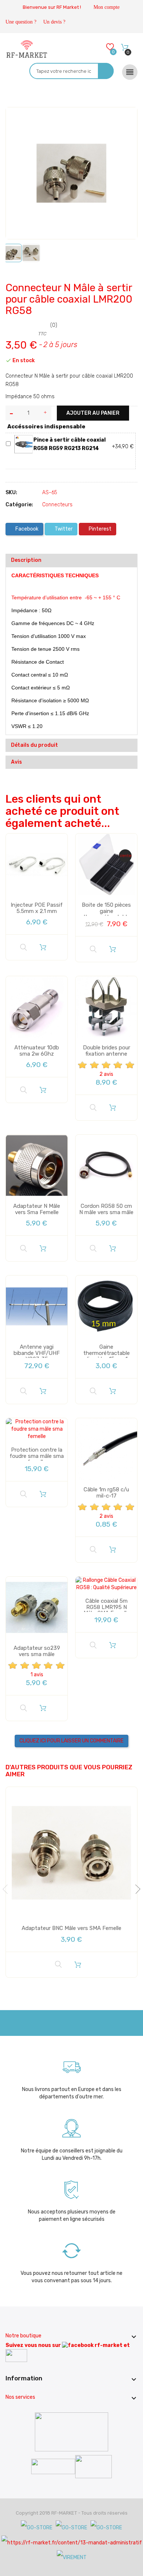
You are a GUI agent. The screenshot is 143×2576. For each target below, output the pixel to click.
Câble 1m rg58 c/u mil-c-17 (106, 1493)
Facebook (26, 529)
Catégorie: (19, 505)
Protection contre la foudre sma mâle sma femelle (37, 1456)
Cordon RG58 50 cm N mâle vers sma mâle (106, 1209)
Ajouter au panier (93, 413)
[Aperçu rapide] (23, 948)
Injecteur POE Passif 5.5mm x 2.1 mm (37, 908)
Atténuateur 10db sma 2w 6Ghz (37, 1051)
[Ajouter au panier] (43, 947)
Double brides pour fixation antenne (107, 1051)
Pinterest (100, 529)
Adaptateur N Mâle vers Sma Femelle (37, 1209)
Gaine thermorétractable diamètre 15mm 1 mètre (107, 1356)
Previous (7, 1889)
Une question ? (21, 22)
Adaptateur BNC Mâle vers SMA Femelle (71, 1928)
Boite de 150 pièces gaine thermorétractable (106, 911)
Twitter (63, 529)
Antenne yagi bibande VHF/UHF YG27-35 (37, 1353)
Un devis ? (54, 22)
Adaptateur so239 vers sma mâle (37, 1651)
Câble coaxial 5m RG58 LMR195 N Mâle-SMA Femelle (107, 1607)
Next (136, 1889)
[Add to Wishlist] (17, 119)
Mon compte (107, 7)
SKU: (11, 493)
